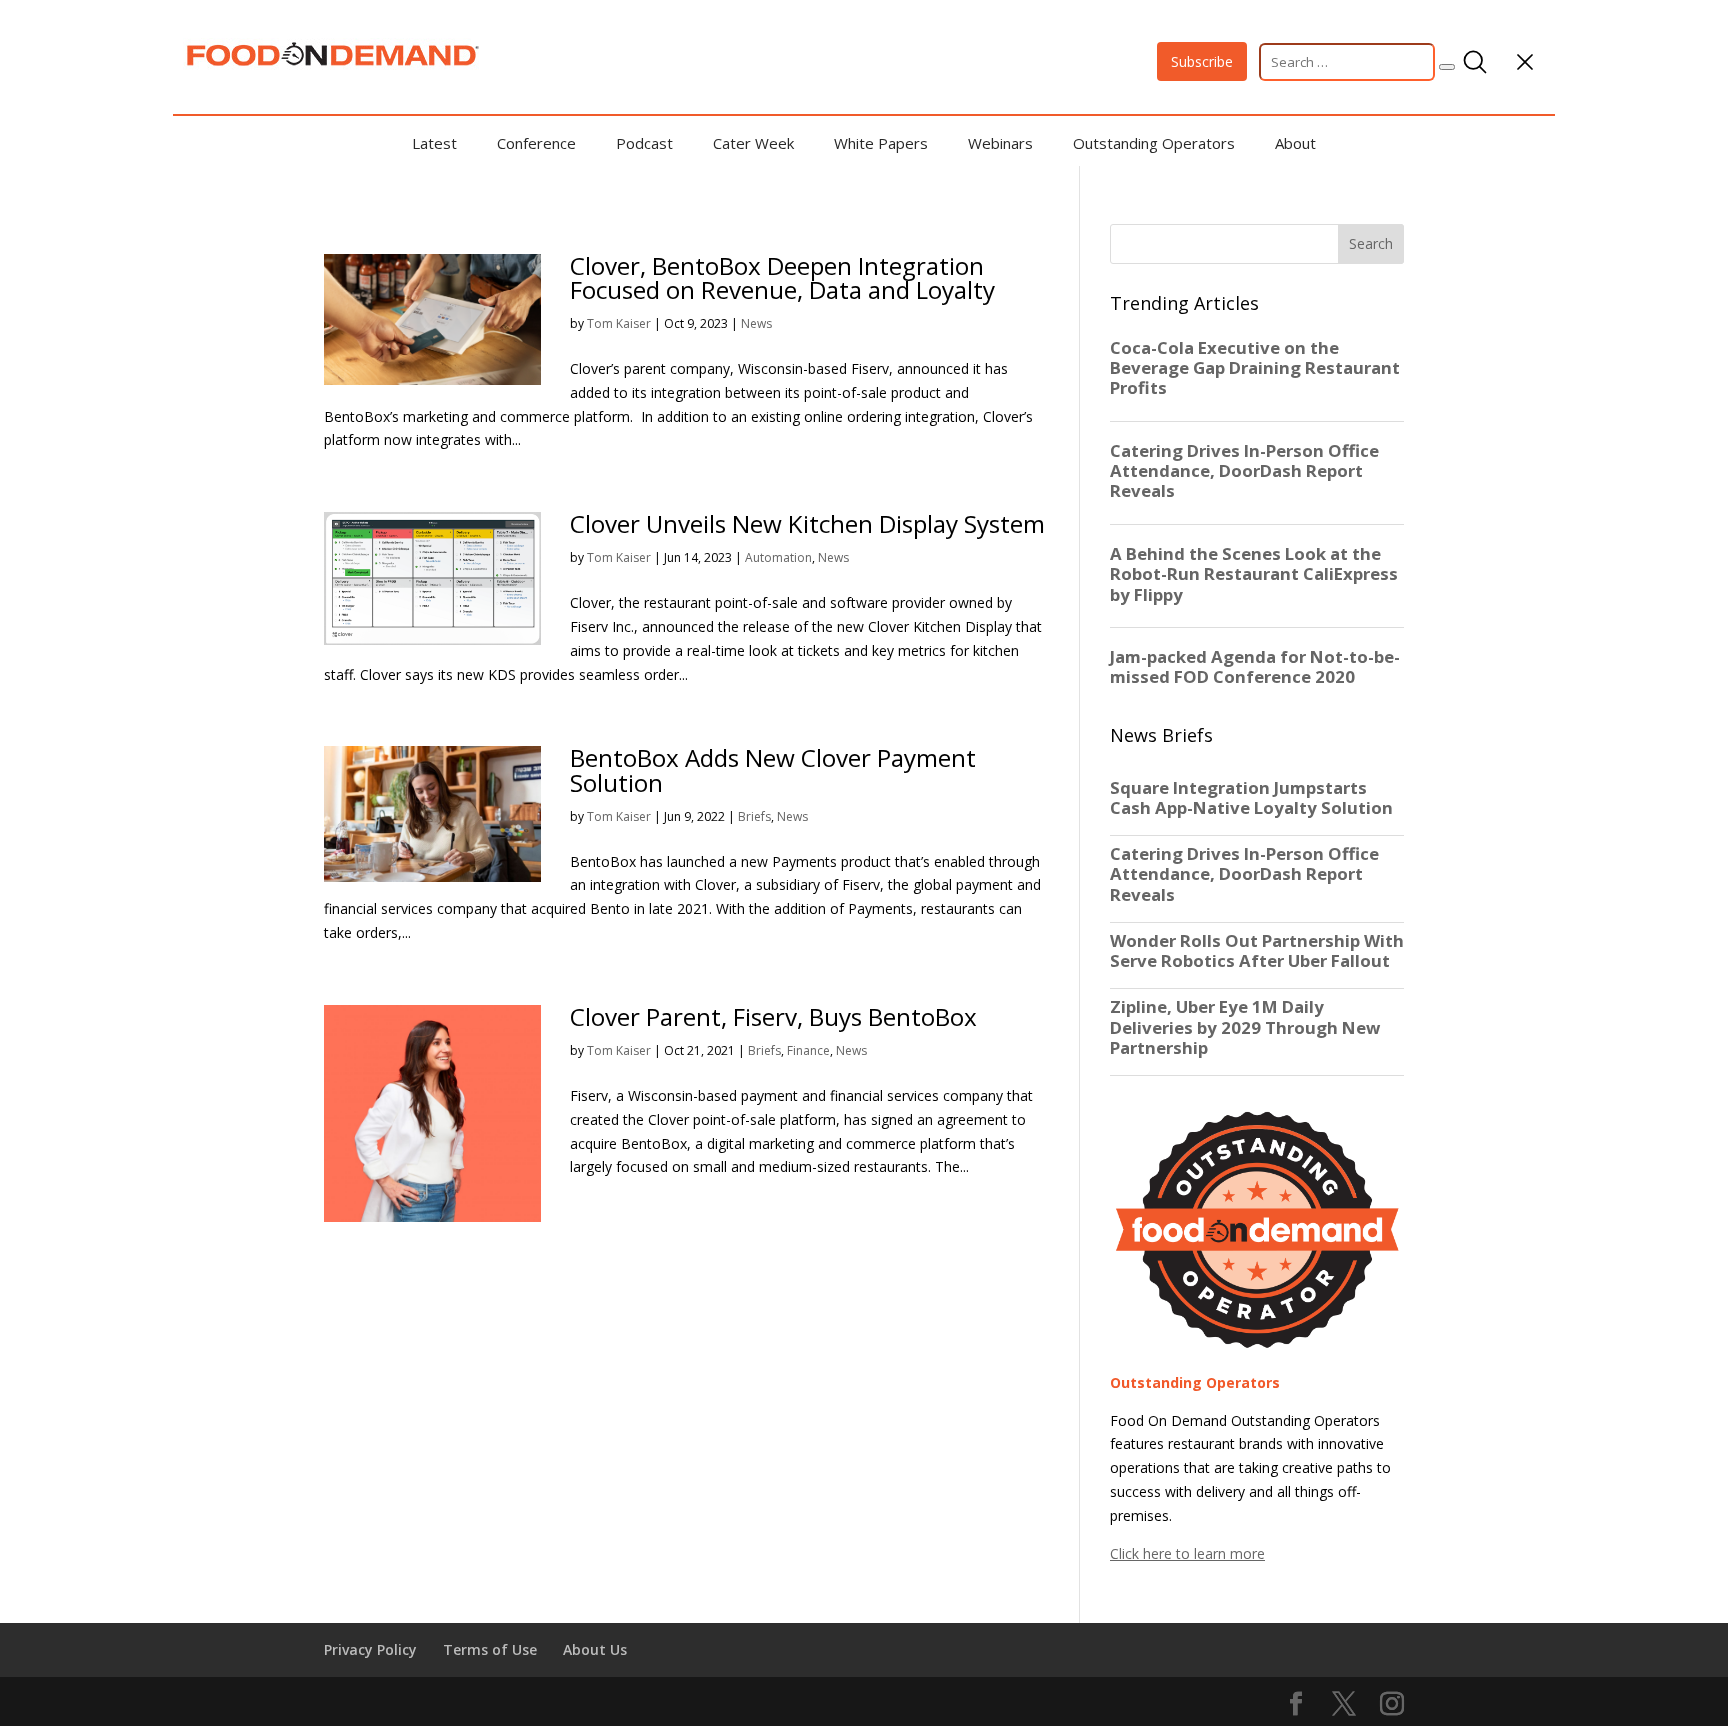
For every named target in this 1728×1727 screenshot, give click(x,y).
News (756, 323)
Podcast (644, 143)
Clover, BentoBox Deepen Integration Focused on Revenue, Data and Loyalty (782, 277)
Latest (434, 143)
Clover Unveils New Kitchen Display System (807, 523)
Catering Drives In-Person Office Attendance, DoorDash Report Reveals (1244, 874)
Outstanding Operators (1154, 143)
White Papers (881, 143)
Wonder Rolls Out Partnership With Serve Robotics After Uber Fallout (1257, 951)
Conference (536, 143)
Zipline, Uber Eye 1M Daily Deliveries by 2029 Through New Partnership (1245, 1027)
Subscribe (1202, 61)
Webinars (1000, 143)
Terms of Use (490, 1649)
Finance (808, 1050)
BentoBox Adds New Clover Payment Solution (773, 769)
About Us (595, 1649)
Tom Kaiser (619, 323)
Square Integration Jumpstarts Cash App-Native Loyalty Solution (1251, 798)
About (1295, 143)
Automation (778, 557)
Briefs (754, 816)
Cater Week (753, 143)
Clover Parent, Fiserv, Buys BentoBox (773, 1016)
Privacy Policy (370, 1649)
